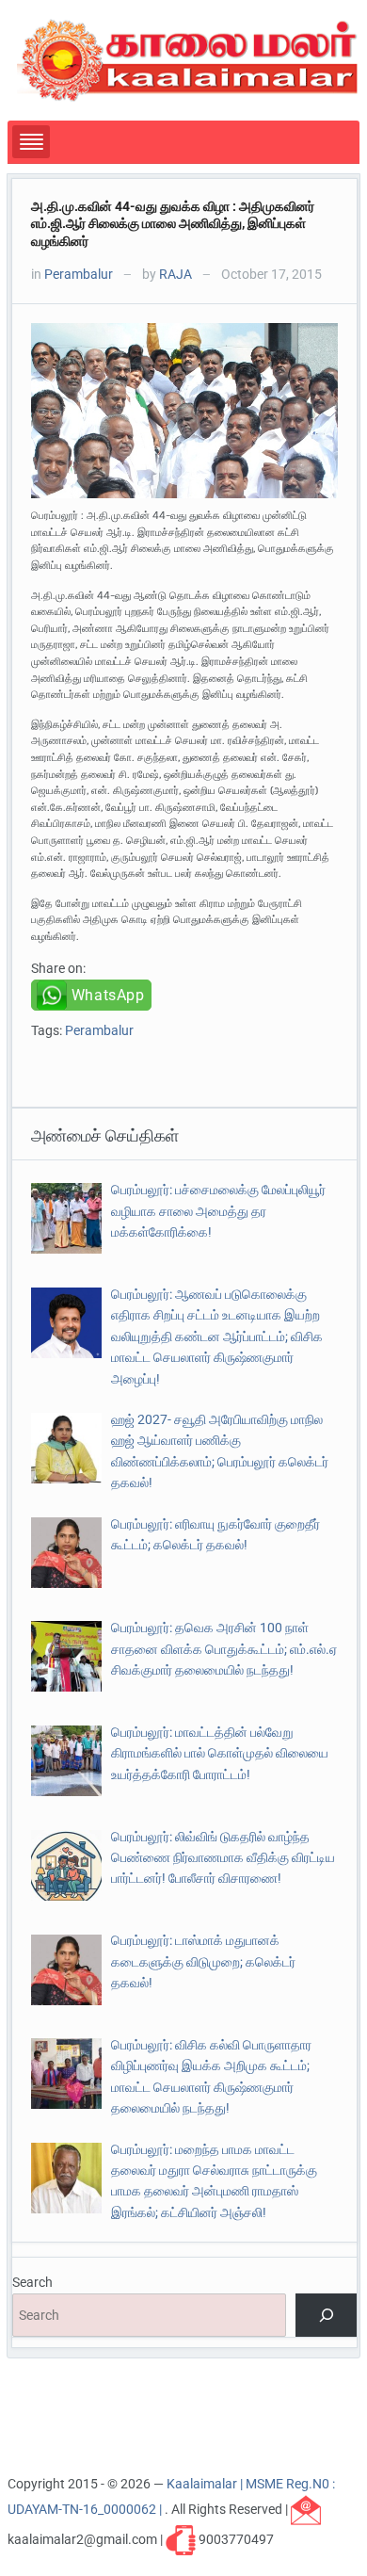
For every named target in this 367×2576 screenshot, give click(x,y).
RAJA (176, 274)
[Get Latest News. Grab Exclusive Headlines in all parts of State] (188, 59)
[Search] (326, 2316)
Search (32, 2282)
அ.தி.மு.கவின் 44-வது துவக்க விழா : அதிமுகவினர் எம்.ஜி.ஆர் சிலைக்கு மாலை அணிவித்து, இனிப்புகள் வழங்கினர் (173, 223)
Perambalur (79, 274)
